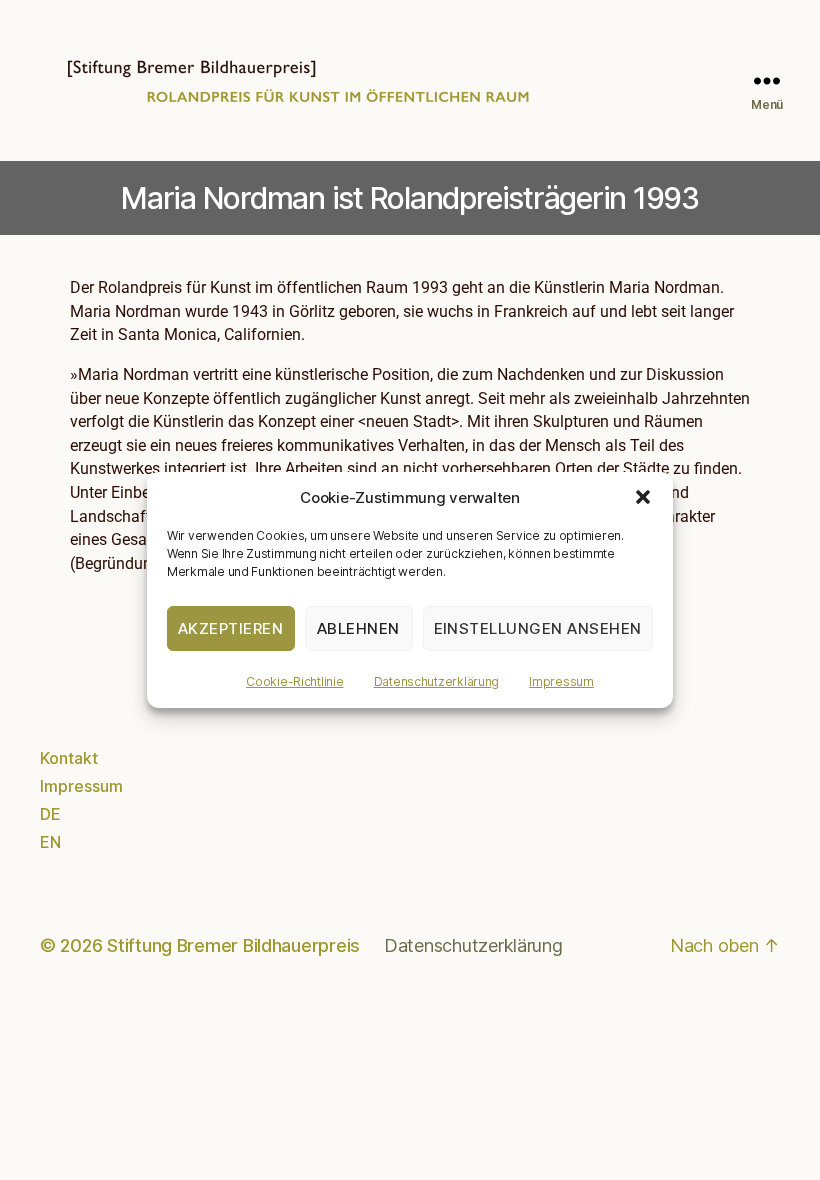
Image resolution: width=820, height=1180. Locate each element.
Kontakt (69, 758)
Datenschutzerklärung (437, 681)
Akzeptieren (231, 628)
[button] (643, 497)
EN (50, 842)
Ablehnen (358, 628)
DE (50, 814)
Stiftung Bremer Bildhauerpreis (233, 945)
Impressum (561, 681)
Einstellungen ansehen (538, 628)
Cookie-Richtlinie (294, 681)
